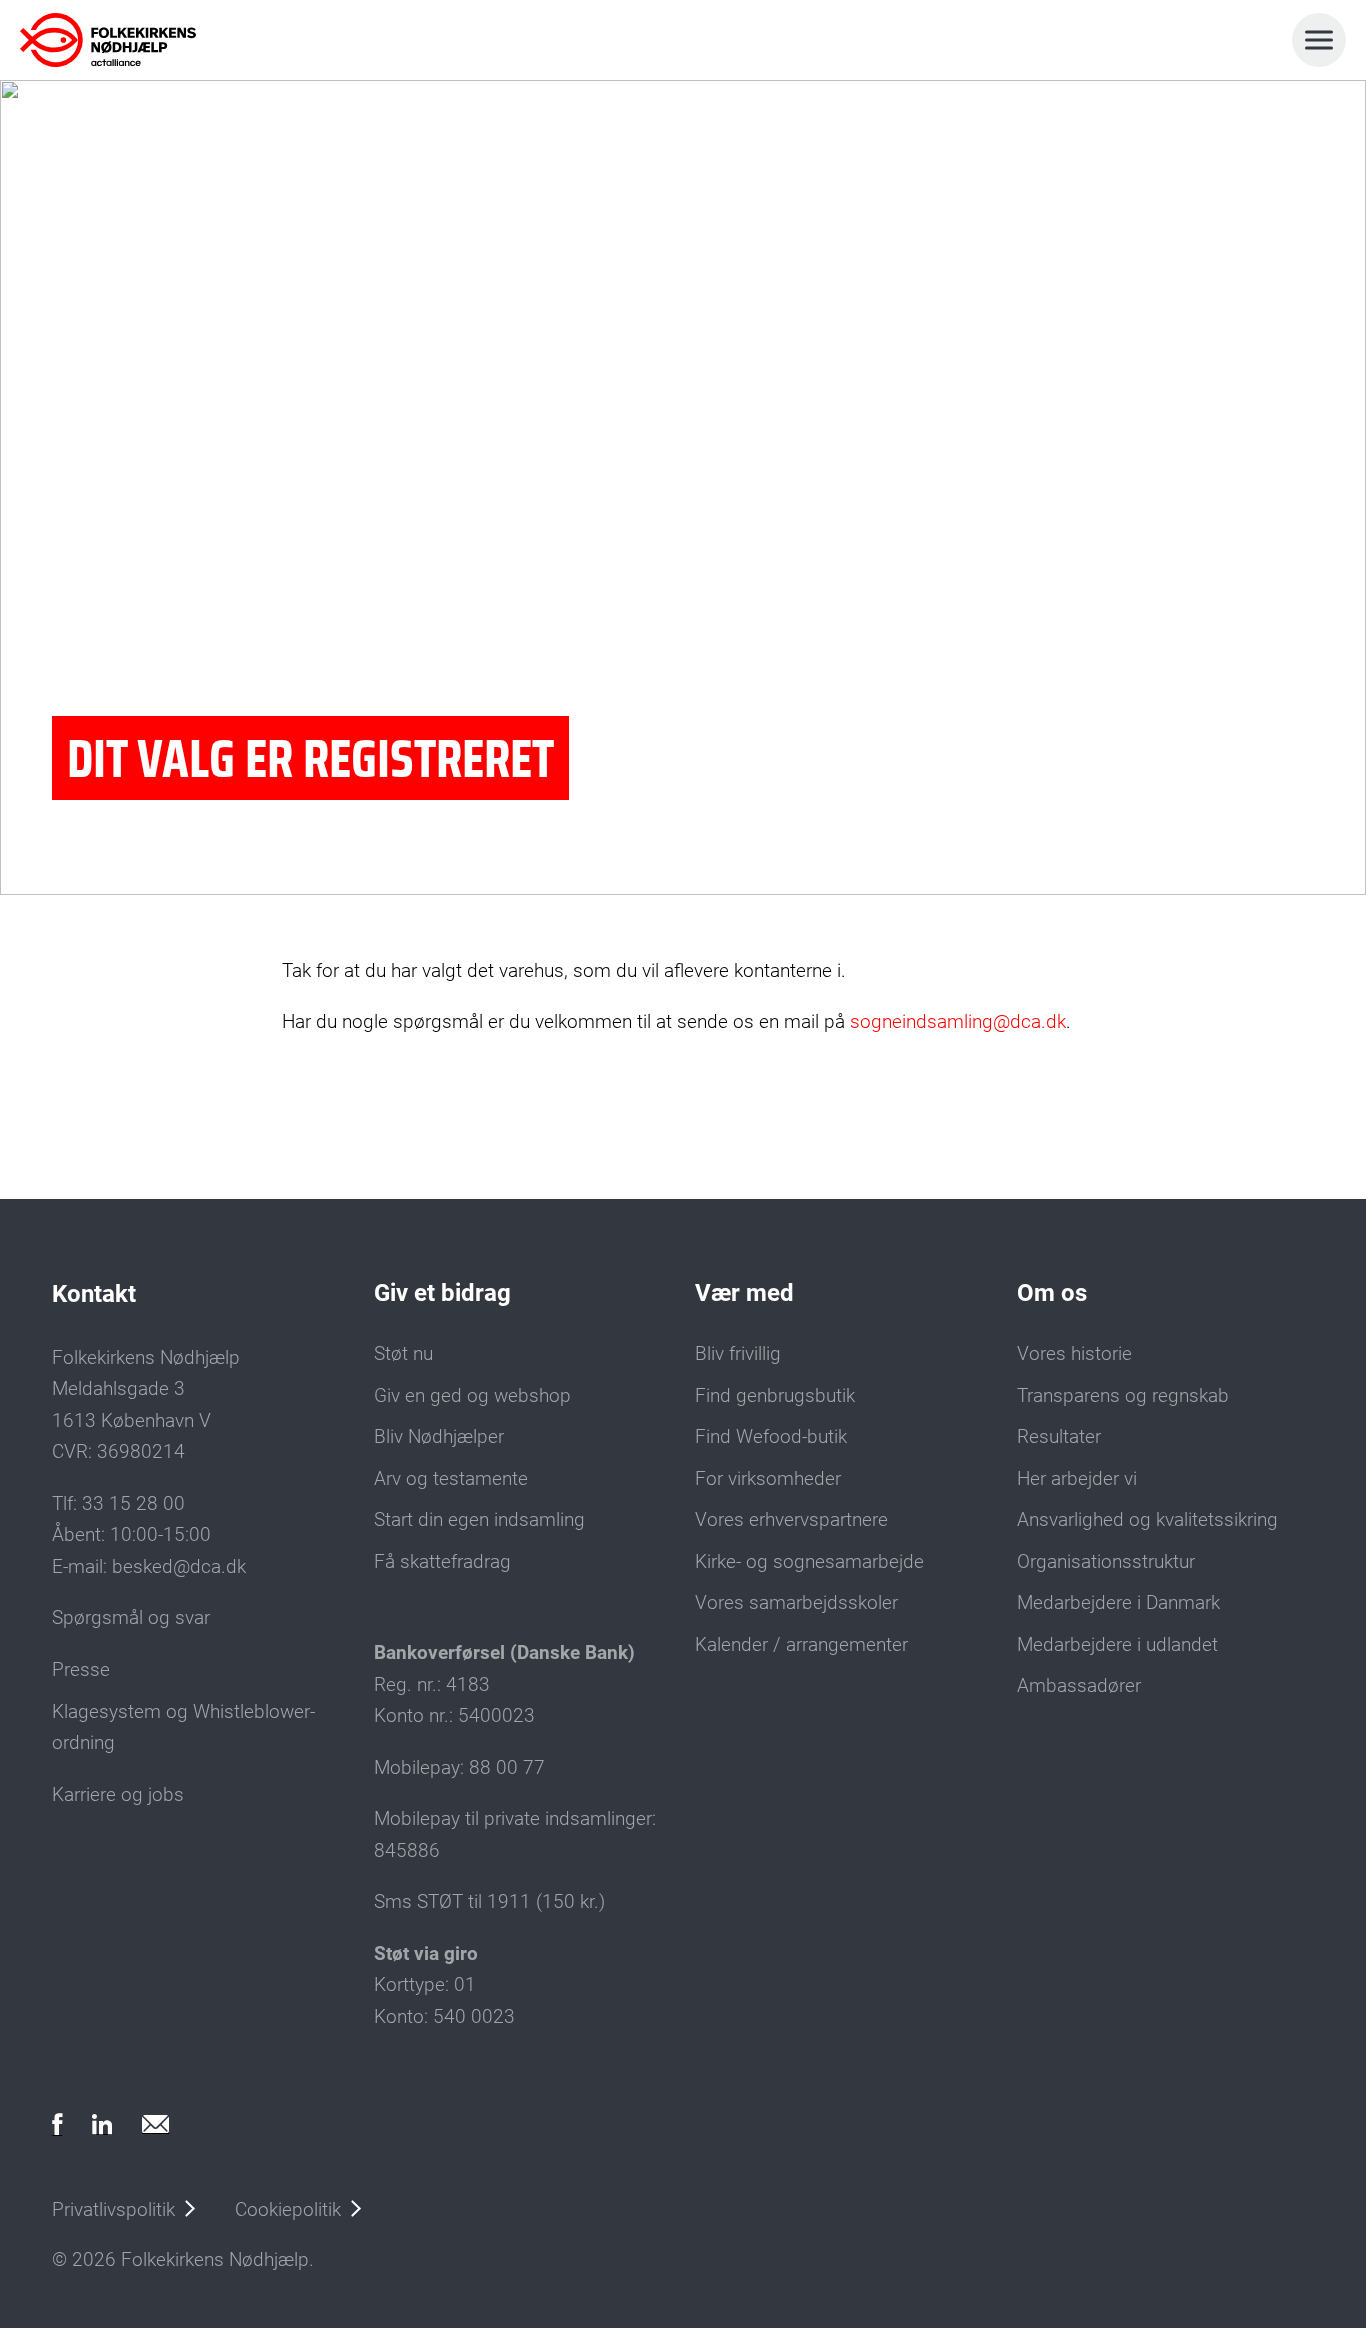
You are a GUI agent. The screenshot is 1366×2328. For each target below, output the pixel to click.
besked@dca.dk (179, 1567)
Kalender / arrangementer (801, 1645)
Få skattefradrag (442, 1562)
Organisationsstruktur (1106, 1562)
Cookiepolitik (288, 2210)
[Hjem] (108, 40)
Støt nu (403, 1354)
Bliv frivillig (738, 1354)
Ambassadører (1079, 1686)
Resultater (1059, 1437)
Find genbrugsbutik (775, 1396)
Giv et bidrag (442, 1293)
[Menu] (1319, 40)
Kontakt (94, 1294)
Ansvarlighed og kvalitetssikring (1147, 1520)
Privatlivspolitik (113, 2210)
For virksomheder (768, 1479)
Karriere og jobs (118, 1795)
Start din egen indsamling (479, 1520)
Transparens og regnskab (1123, 1396)
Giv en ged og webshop (472, 1396)
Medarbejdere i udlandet (1117, 1645)
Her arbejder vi (1077, 1479)
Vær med (744, 1293)
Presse (81, 1670)
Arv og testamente (451, 1479)
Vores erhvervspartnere (791, 1520)
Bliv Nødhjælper (439, 1437)
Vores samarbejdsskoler (796, 1603)
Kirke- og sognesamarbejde (809, 1562)
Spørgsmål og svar (131, 1618)
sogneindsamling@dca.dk (958, 1021)
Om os (1052, 1293)
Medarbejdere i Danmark (1118, 1603)
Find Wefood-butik (771, 1437)
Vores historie (1074, 1354)
